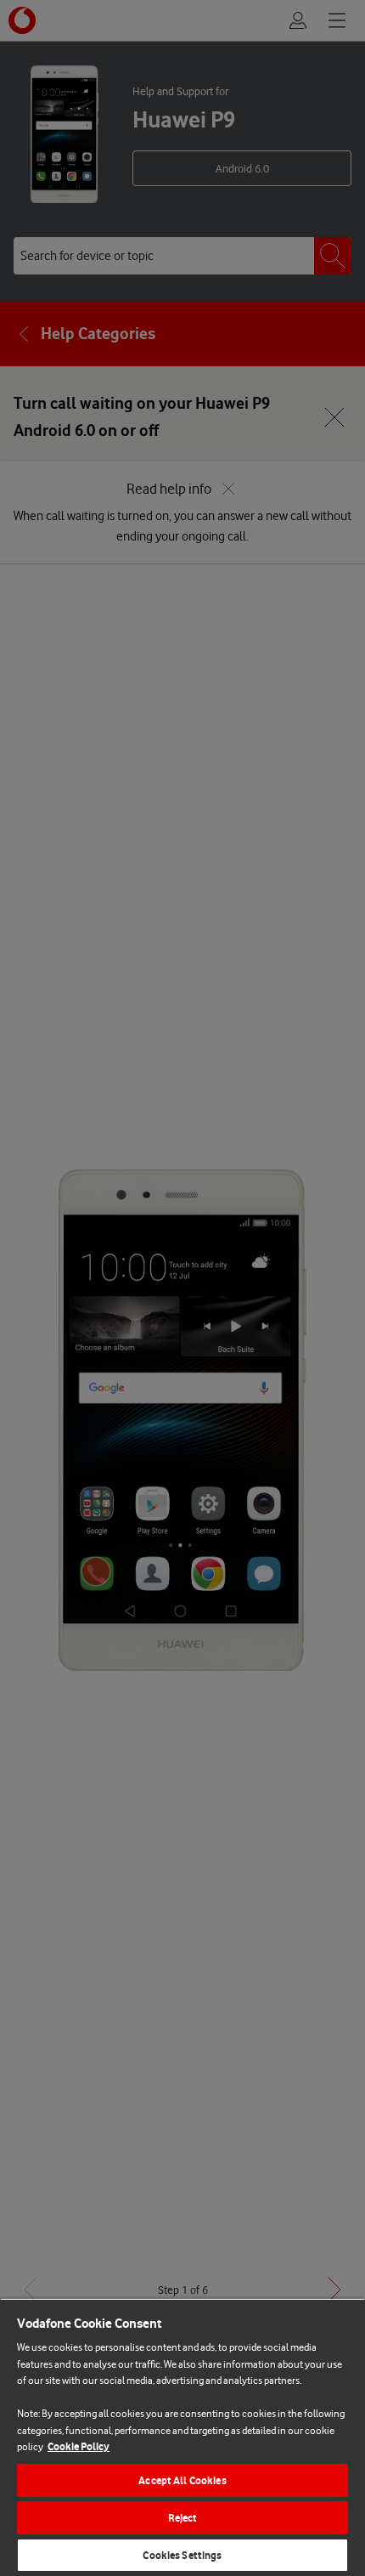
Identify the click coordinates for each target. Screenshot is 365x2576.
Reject (183, 2518)
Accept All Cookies (182, 2480)
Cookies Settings (182, 2555)
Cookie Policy (79, 2446)
